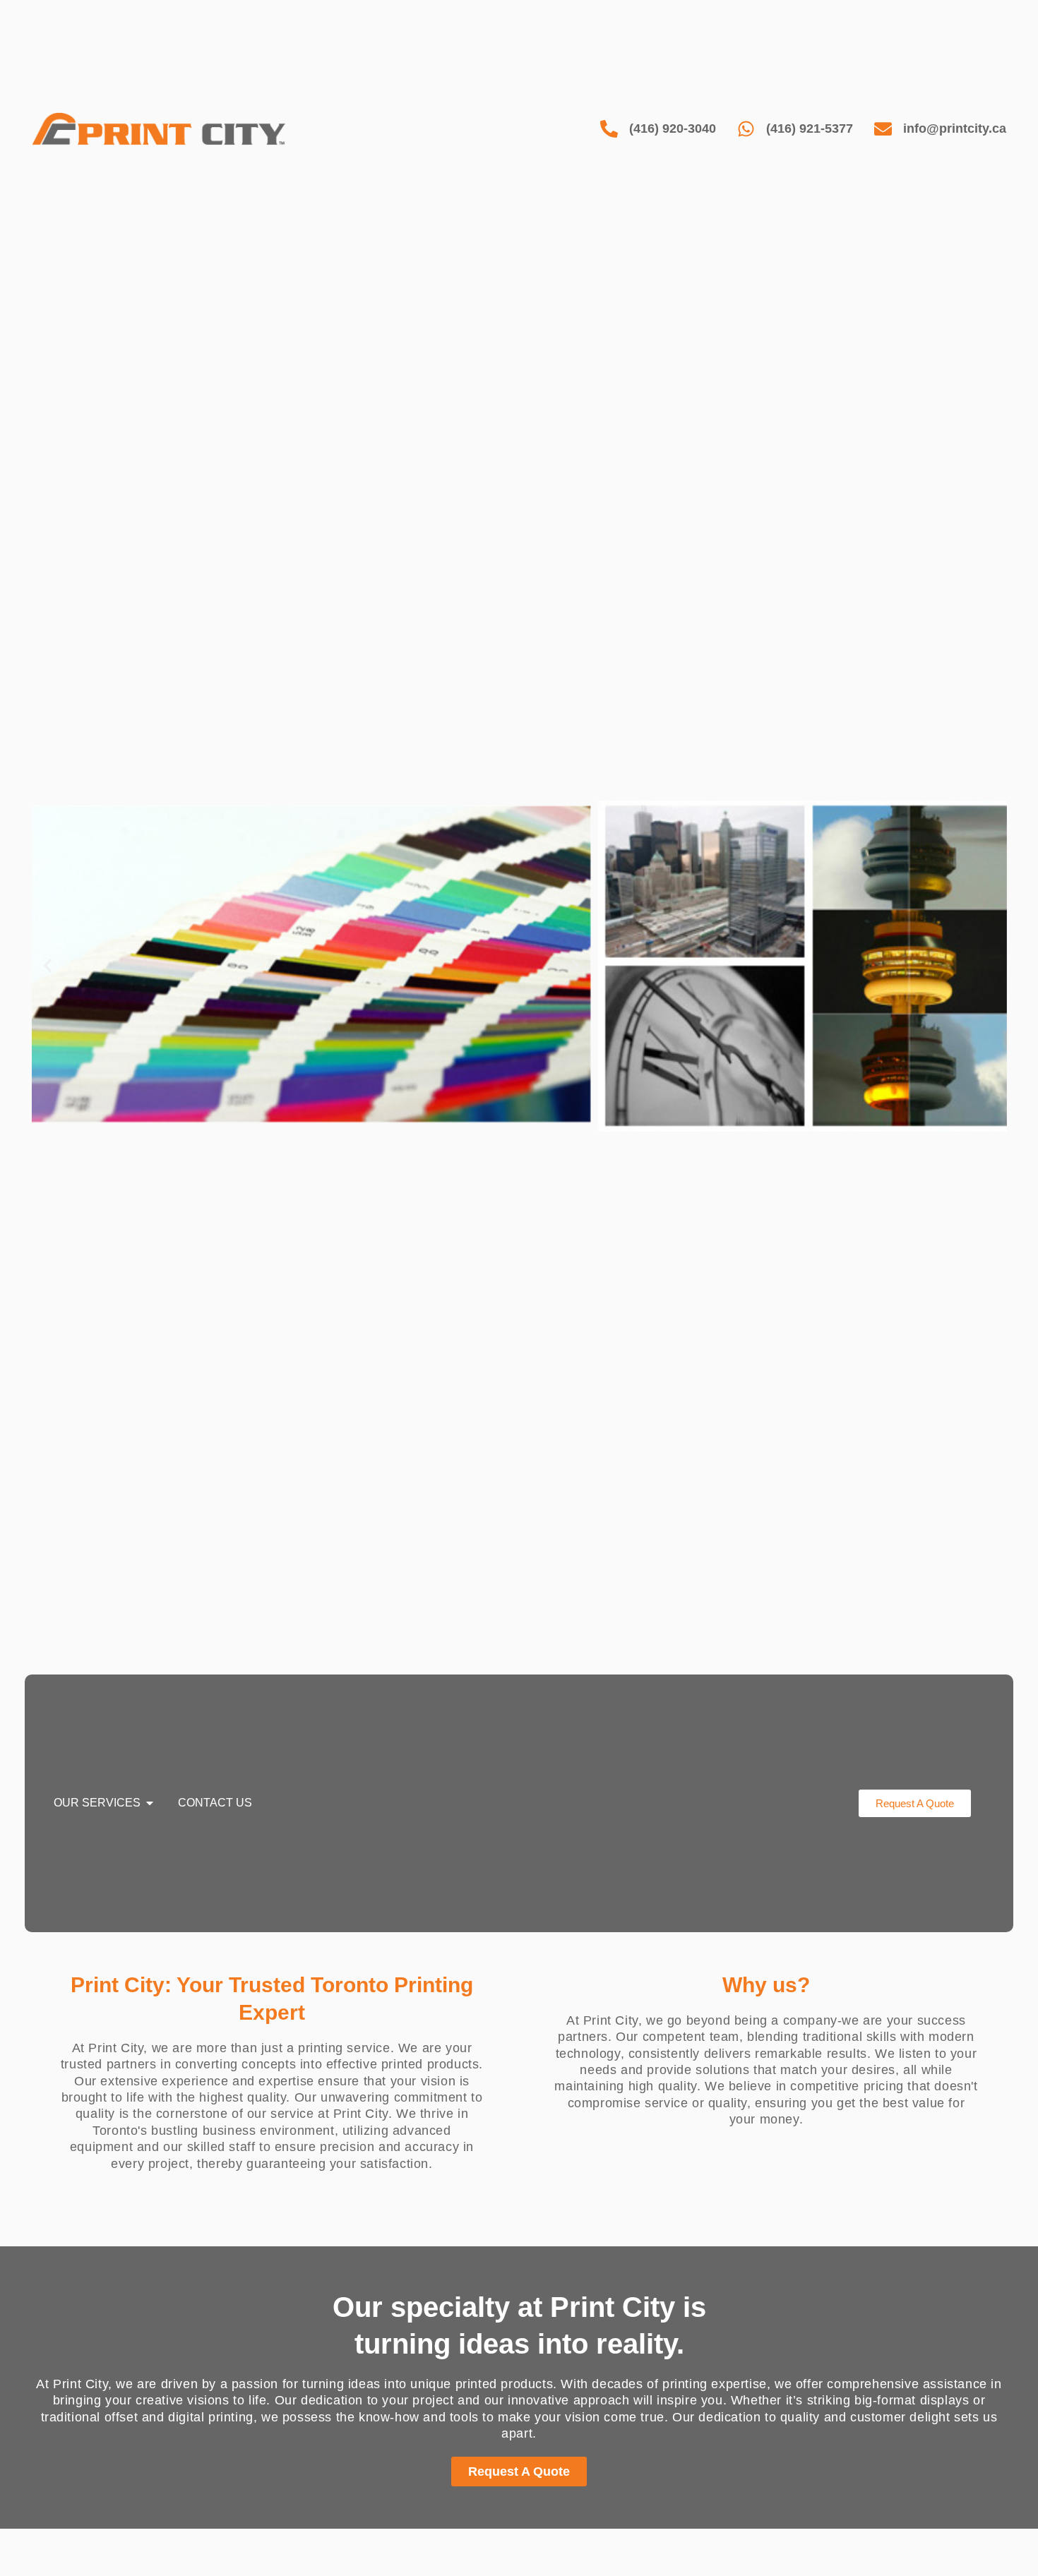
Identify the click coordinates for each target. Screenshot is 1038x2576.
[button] (48, 966)
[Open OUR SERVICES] (150, 1803)
